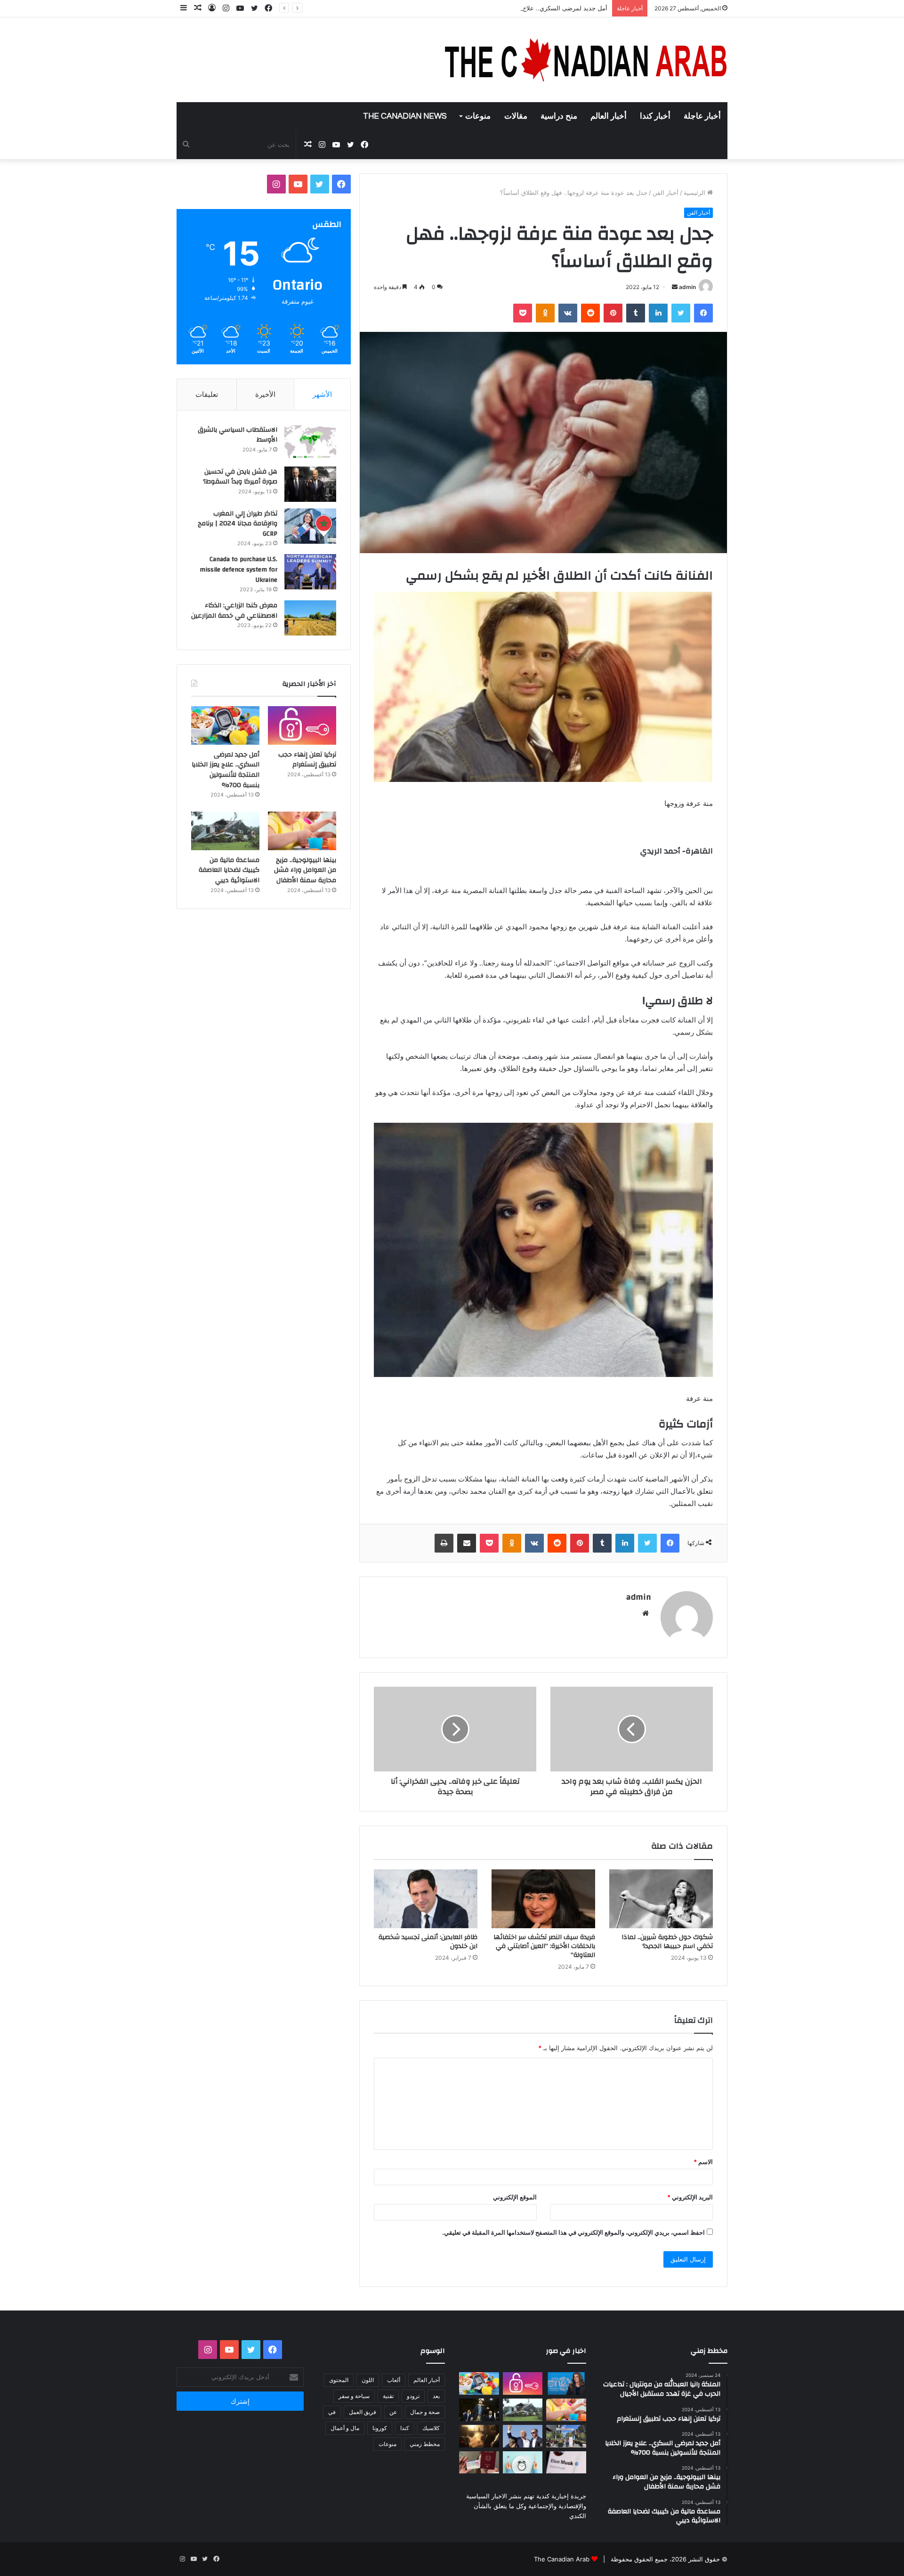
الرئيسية (695, 193)
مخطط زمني (425, 2444)
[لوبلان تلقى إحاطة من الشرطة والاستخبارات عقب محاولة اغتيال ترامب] (523, 2436)
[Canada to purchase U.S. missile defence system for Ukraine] (310, 572)
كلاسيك (431, 2428)
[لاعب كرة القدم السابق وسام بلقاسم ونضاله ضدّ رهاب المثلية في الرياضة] (566, 2436)
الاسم (703, 2162)
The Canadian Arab (562, 2559)
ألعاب (394, 2380)
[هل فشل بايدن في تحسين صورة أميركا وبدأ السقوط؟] (310, 484)
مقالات (516, 116)
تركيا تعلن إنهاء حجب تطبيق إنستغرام (307, 760)
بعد (436, 2396)
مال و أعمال (345, 2428)
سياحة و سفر (354, 2396)
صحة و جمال (425, 2412)
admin (687, 287)
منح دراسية (559, 116)
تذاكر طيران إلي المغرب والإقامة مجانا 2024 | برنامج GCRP (238, 524)
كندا (405, 2428)
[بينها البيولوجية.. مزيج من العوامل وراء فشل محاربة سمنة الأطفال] (302, 831)
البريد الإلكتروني (690, 2197)
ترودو (413, 2396)
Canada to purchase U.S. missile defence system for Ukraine (238, 569)
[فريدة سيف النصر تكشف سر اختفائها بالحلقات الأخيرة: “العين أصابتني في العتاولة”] (543, 1899)
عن (393, 2412)
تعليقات (207, 394)
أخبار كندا (655, 116)
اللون (368, 2380)
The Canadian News (405, 116)
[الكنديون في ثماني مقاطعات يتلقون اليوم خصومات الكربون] (479, 2436)
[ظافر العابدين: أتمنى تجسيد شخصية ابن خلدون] (426, 1899)
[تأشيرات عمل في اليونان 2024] (479, 2463)
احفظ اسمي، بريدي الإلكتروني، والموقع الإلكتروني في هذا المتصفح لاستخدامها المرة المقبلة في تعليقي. (573, 2232)
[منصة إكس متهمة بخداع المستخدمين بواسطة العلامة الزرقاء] (566, 2463)
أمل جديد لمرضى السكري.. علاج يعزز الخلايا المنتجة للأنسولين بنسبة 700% (509, 8)
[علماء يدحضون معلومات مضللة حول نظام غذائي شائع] (523, 2463)
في (332, 2412)
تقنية (388, 2396)
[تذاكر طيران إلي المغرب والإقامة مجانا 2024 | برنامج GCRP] (310, 526)
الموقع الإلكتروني (515, 2197)
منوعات (478, 116)
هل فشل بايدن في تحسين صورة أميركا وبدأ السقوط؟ (240, 477)
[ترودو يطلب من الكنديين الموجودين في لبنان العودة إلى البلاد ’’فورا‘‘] (479, 2410)
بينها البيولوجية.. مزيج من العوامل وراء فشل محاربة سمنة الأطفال (305, 870)
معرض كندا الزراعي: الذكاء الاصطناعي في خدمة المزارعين (234, 611)
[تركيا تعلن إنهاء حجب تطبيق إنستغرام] (302, 725)
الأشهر (322, 394)
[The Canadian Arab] (586, 60)
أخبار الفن (666, 193)
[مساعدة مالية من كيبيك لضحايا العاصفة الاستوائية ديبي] (225, 831)
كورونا (380, 2428)
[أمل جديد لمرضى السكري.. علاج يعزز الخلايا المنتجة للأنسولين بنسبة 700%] (225, 725)
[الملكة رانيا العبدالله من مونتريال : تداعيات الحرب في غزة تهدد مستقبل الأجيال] (566, 2383)
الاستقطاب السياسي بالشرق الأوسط (238, 435)
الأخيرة (265, 394)
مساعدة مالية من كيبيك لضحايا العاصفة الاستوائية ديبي (229, 870)
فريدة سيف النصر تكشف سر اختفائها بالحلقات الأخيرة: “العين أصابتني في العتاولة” (544, 1946)
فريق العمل (363, 2412)
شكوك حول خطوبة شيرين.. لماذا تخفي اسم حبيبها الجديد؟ (667, 1942)
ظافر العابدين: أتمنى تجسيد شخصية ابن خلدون (428, 1942)
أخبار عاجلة (702, 116)
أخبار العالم (609, 116)
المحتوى (339, 2380)
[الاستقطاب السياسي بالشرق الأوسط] (310, 442)
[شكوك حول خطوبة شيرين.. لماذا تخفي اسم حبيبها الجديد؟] (661, 1899)
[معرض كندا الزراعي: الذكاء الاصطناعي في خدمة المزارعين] (310, 618)
